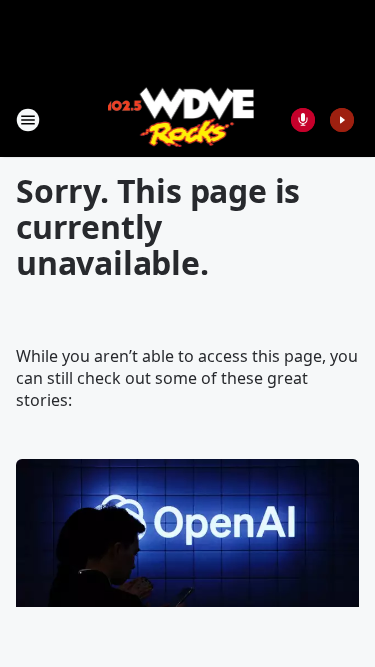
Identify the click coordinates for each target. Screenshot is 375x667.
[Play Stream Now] (342, 120)
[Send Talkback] (303, 120)
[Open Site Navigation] (28, 120)
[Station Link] (181, 119)
